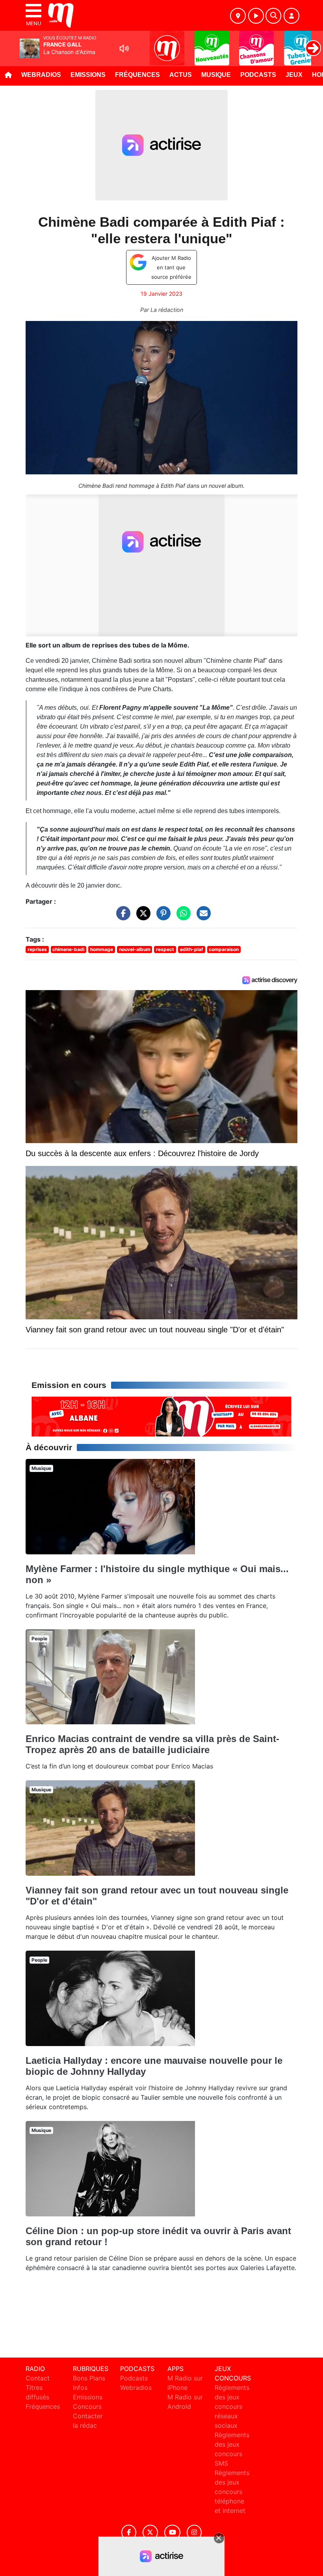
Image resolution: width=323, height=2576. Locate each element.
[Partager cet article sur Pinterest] (161, 917)
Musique (216, 75)
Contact (38, 2378)
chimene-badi (68, 949)
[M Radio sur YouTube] (172, 2532)
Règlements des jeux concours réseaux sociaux (232, 2406)
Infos (80, 2388)
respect (165, 949)
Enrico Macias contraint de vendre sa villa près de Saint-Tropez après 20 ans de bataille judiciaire (152, 1744)
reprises (37, 949)
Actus (181, 75)
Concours (87, 2406)
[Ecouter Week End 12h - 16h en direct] (161, 1416)
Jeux (294, 75)
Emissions (88, 75)
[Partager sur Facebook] (121, 917)
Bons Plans (89, 2378)
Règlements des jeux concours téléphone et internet (232, 2492)
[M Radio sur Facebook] (129, 2532)
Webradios (41, 75)
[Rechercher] (273, 16)
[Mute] (124, 48)
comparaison (224, 949)
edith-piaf (192, 949)
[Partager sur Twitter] (141, 917)
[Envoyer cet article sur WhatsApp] (182, 917)
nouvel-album (135, 949)
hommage (102, 949)
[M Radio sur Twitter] (150, 2532)
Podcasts (258, 75)
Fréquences (137, 75)
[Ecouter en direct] (256, 16)
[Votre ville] (238, 16)
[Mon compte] (291, 16)
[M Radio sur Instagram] (194, 2532)
